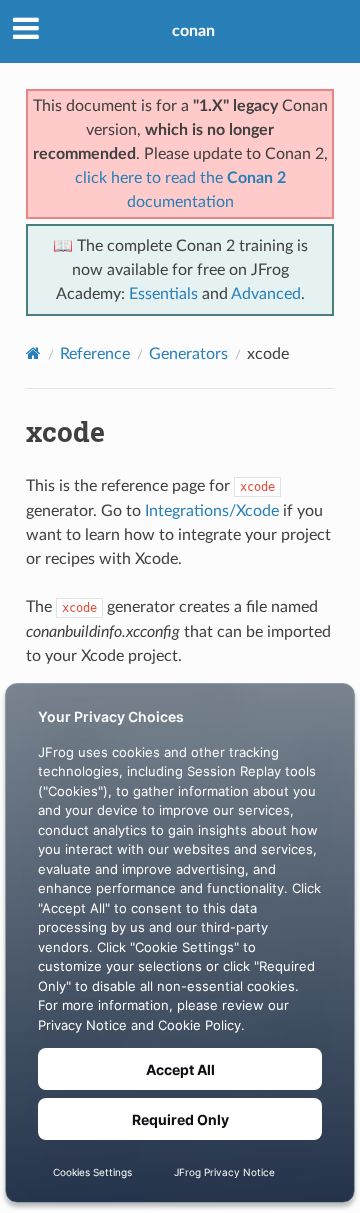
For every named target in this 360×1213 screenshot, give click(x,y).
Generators (188, 354)
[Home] (33, 353)
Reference (95, 354)
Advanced (266, 294)
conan (193, 31)
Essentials (163, 294)
